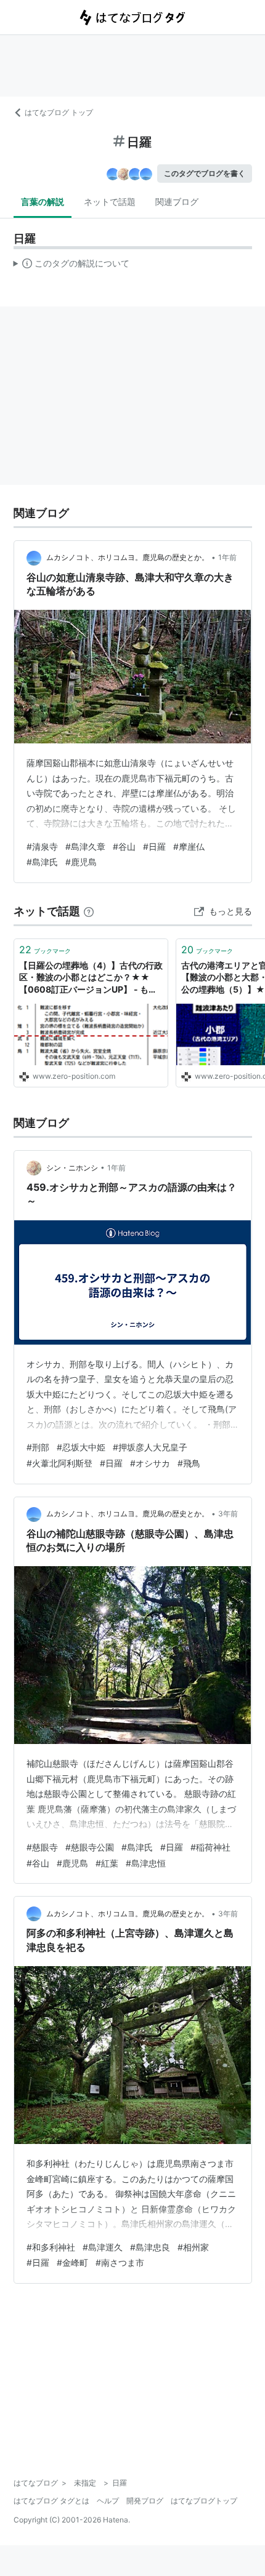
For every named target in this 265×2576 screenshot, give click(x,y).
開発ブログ (145, 2501)
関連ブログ (177, 202)
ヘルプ (108, 2501)
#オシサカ (150, 1463)
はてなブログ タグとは (51, 2501)
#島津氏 (42, 862)
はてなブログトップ (204, 2501)
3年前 (228, 1514)
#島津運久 (103, 2247)
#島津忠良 (150, 2247)
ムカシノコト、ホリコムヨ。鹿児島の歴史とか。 (128, 557)
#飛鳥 (189, 1463)
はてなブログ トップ (59, 112)
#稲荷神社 (210, 1847)
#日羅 (154, 846)
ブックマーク (45, 950)
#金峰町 (72, 2262)
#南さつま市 (120, 2262)
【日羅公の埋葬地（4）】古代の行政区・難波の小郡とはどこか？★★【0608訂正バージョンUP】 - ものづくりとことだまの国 (91, 978)
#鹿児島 (81, 862)
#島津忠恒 (146, 1863)
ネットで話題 (110, 202)
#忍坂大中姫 (81, 1447)
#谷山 (124, 846)
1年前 (227, 557)
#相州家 (193, 2247)
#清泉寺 (42, 846)
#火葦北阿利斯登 (59, 1463)
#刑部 (38, 1447)
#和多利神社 (51, 2247)
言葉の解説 (43, 202)
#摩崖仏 (189, 846)
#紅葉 (107, 1863)
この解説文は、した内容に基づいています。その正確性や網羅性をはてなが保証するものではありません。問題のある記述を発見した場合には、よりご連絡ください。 (72, 266)
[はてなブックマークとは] (89, 911)
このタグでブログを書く (205, 173)
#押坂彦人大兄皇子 (150, 1447)
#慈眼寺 (42, 1847)
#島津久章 (85, 846)
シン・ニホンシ (72, 1168)
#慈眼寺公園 (90, 1847)
